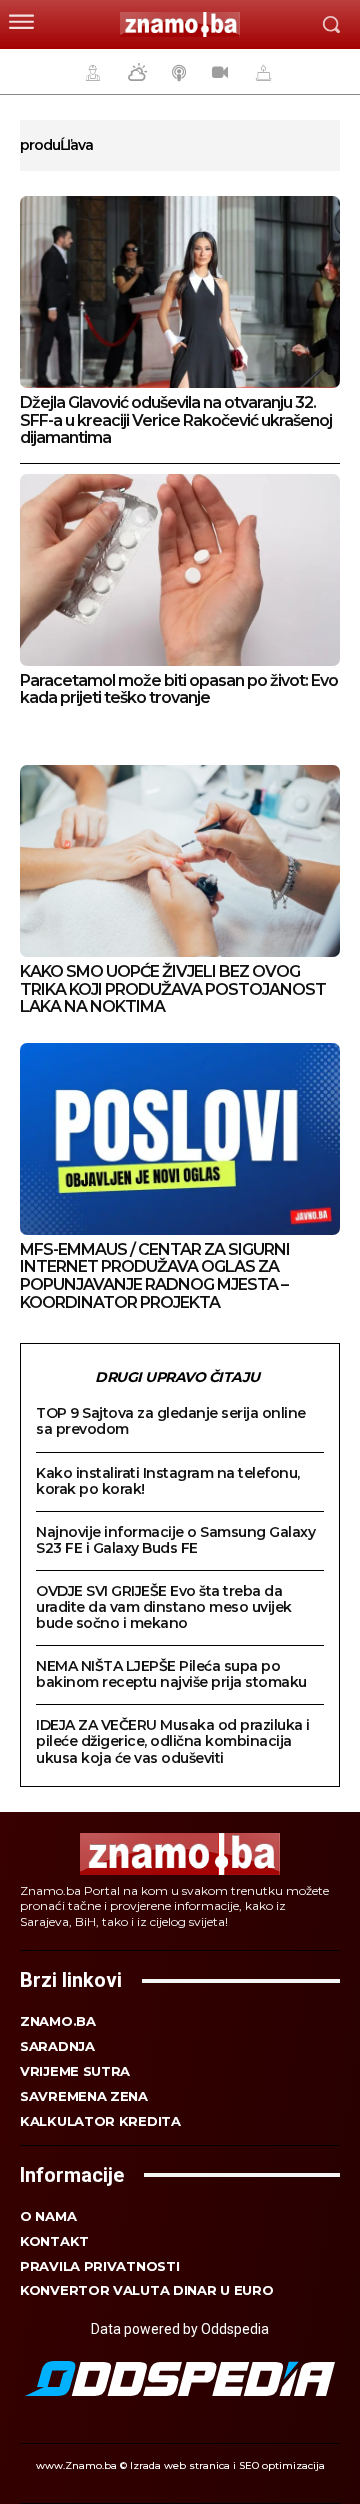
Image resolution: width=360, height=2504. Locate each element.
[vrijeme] (135, 72)
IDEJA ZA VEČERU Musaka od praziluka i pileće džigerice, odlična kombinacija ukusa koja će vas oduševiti (173, 1741)
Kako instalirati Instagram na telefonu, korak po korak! (168, 1481)
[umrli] (261, 72)
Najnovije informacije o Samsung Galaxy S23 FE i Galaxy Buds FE (175, 1540)
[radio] (177, 72)
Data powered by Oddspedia (180, 2329)
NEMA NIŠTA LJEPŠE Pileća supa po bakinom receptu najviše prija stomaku (171, 1674)
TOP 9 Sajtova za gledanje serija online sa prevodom (171, 1421)
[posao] (90, 72)
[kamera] (217, 72)
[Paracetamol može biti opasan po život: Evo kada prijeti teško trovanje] (180, 570)
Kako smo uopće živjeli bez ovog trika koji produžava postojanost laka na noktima (173, 989)
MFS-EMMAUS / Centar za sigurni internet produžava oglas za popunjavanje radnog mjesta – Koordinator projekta (155, 1276)
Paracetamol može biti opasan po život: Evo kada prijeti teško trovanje (179, 689)
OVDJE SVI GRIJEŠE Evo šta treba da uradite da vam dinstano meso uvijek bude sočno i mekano (164, 1607)
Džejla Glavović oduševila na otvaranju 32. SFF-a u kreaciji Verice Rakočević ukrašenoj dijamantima (176, 420)
